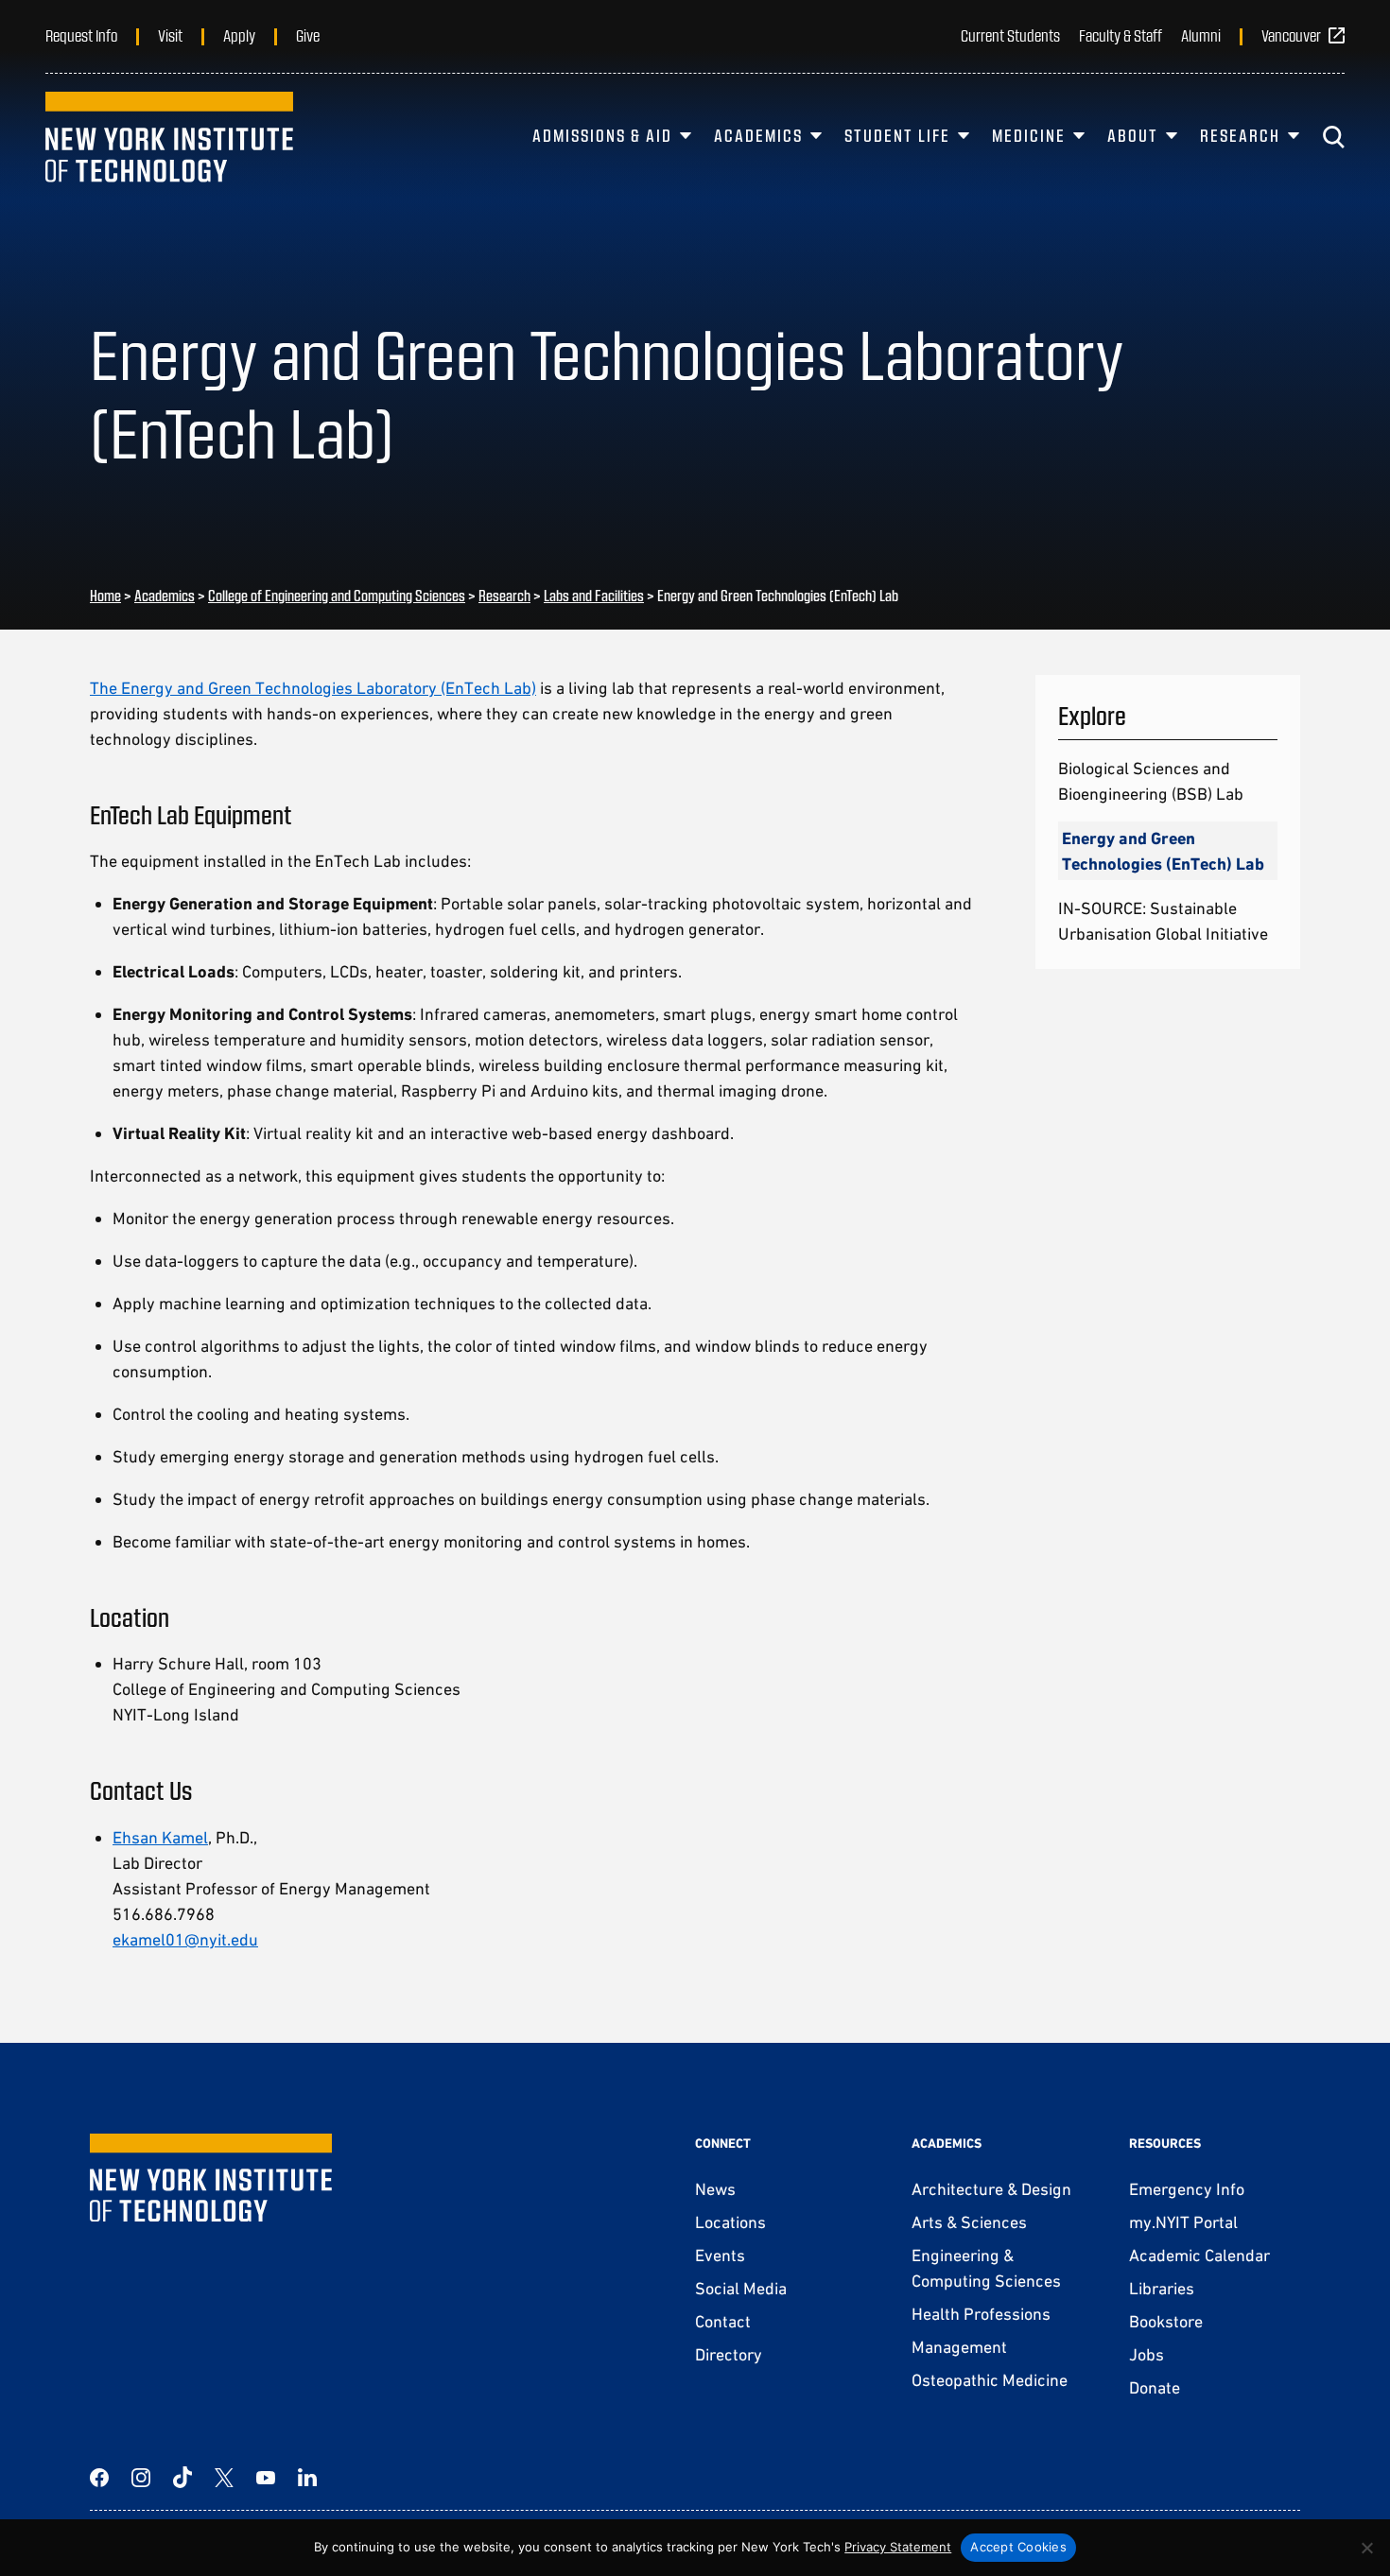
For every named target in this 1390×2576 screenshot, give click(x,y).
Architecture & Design (991, 2189)
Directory (729, 2354)
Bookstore (1166, 2321)
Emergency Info (1187, 2189)
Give (308, 35)
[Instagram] (141, 2478)
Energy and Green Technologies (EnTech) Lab (1163, 851)
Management (959, 2347)
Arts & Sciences (969, 2222)
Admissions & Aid (602, 135)
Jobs (1147, 2354)
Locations (730, 2222)
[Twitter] (224, 2478)
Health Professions (981, 2314)
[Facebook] (99, 2478)
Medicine (1029, 135)
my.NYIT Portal (1183, 2222)
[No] (1366, 2548)
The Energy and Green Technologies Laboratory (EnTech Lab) (313, 688)
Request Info (81, 35)
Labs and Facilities (594, 595)
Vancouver (1291, 35)
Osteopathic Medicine (990, 2380)
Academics (758, 135)
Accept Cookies (1018, 2547)
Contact (723, 2321)
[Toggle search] (1333, 137)
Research (1240, 135)
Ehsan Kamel (160, 1837)
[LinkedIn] (307, 2478)
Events (720, 2255)
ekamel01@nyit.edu (185, 1939)
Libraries (1162, 2288)
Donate (1155, 2387)
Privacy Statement (898, 2547)
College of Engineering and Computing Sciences (337, 595)
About (1133, 135)
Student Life (897, 135)
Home (105, 595)
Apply (239, 35)
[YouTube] (266, 2478)
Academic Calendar (1199, 2255)
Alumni (1201, 35)
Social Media (741, 2288)
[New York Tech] (169, 137)
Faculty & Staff (1121, 35)
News (715, 2189)
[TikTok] (182, 2478)
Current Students (1010, 35)
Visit (170, 35)
